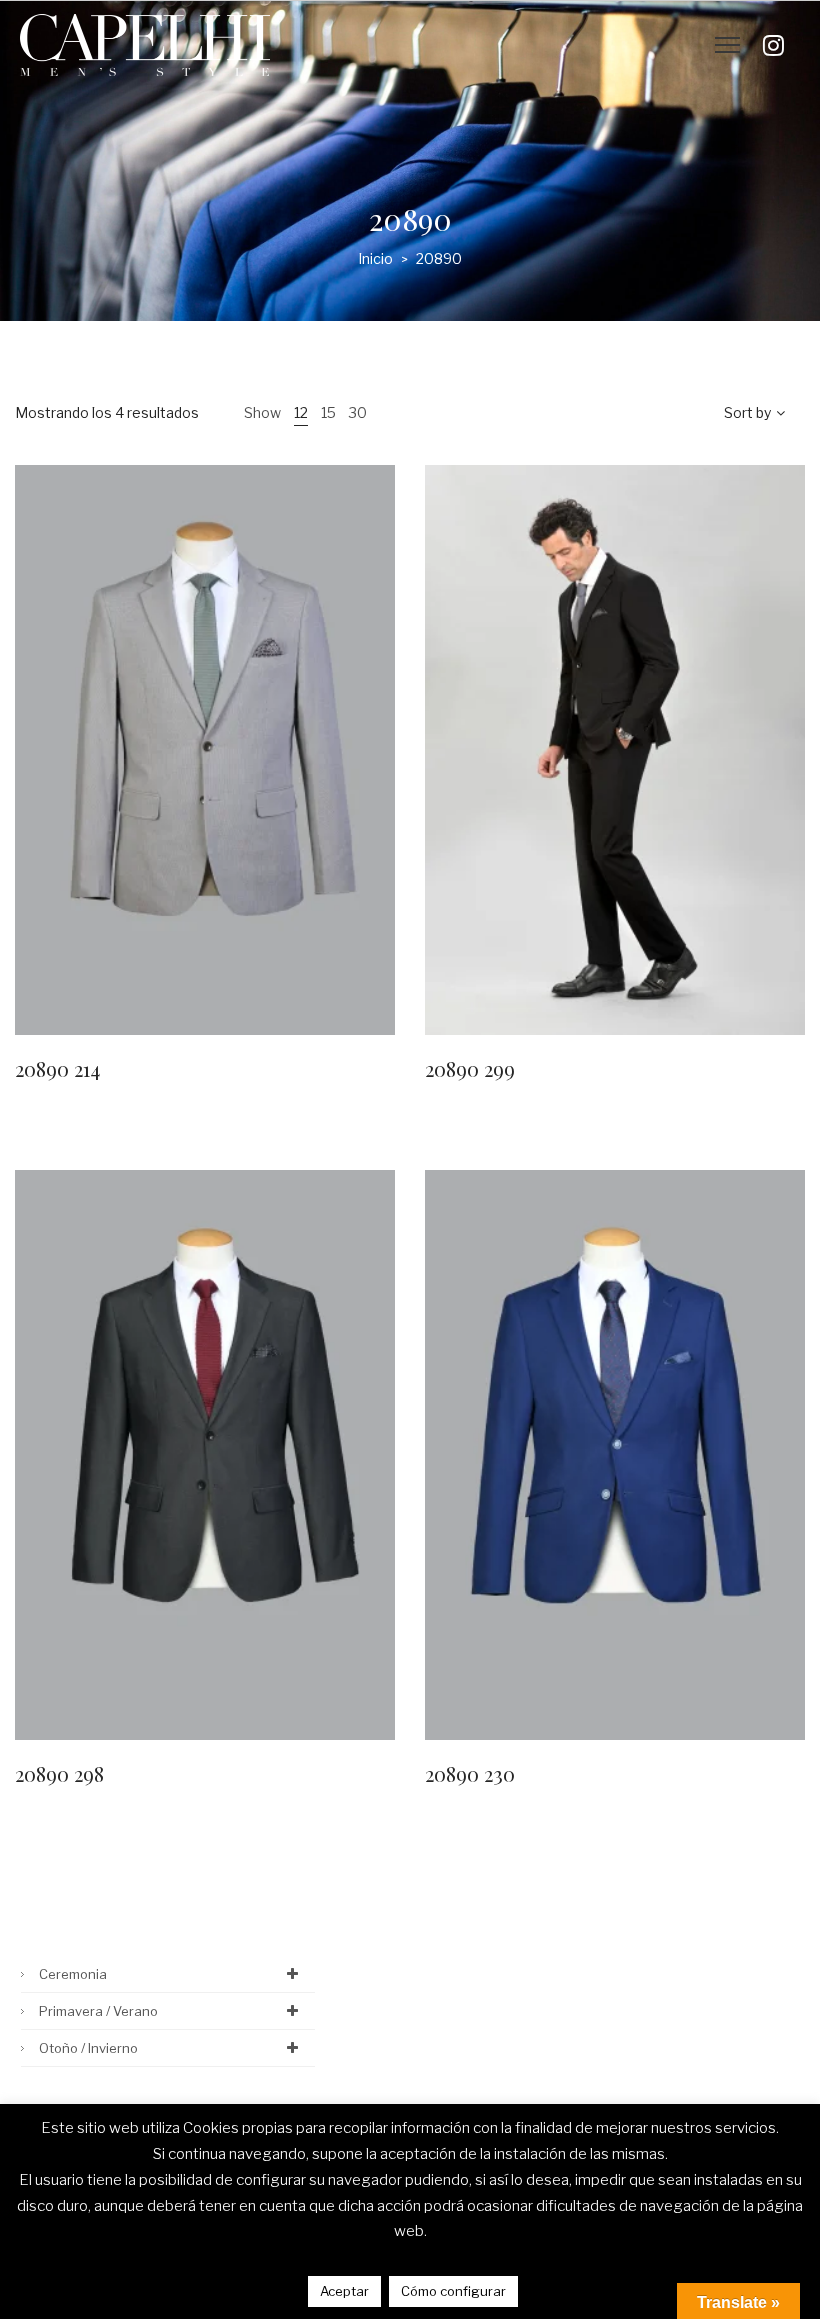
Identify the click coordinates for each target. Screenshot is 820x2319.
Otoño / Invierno (88, 2048)
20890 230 (470, 1773)
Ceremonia (73, 1974)
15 (328, 412)
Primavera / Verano (98, 2011)
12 (301, 412)
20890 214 (57, 1068)
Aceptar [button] (344, 2291)
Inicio (375, 258)
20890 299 (470, 1068)
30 (358, 412)
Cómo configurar (453, 2291)
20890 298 (59, 1773)
